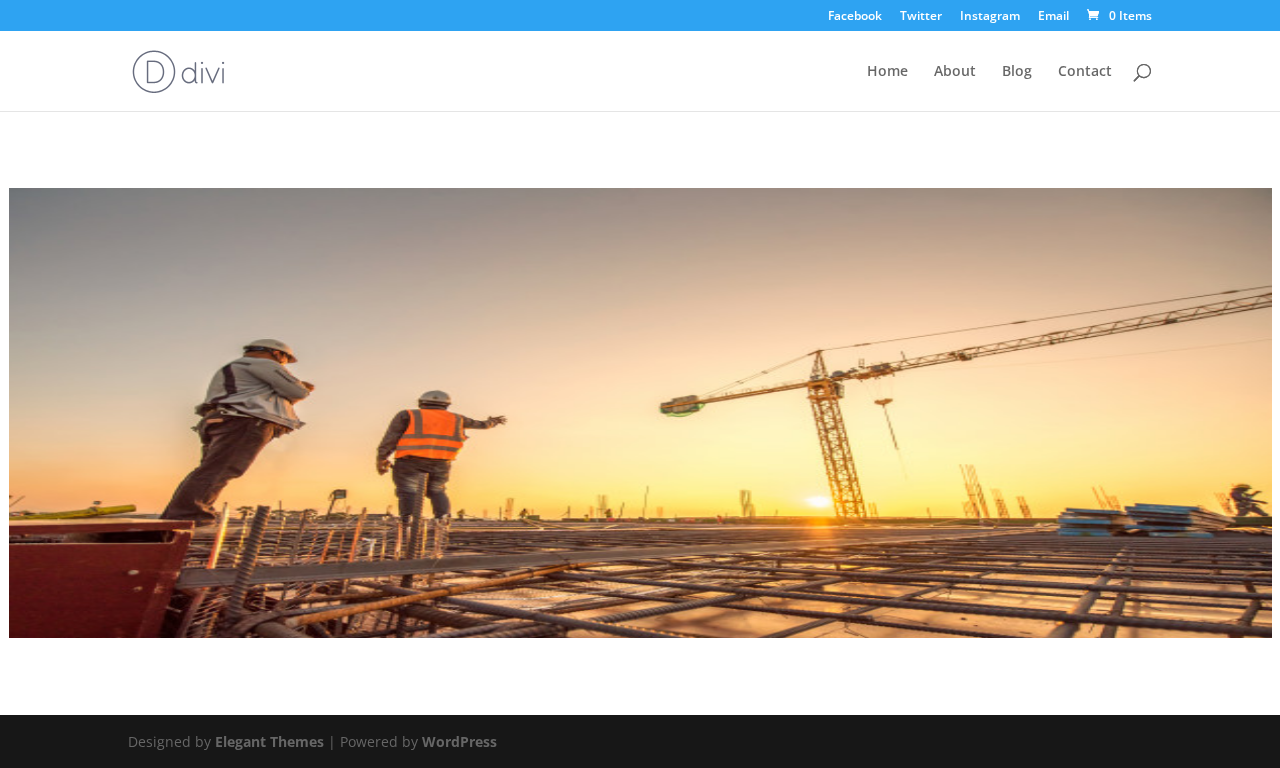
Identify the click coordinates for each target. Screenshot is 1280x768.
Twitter (921, 17)
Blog (1017, 72)
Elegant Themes (269, 741)
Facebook (855, 17)
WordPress (459, 741)
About (955, 72)
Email (1053, 17)
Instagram (990, 17)
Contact (1085, 72)
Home (887, 72)
